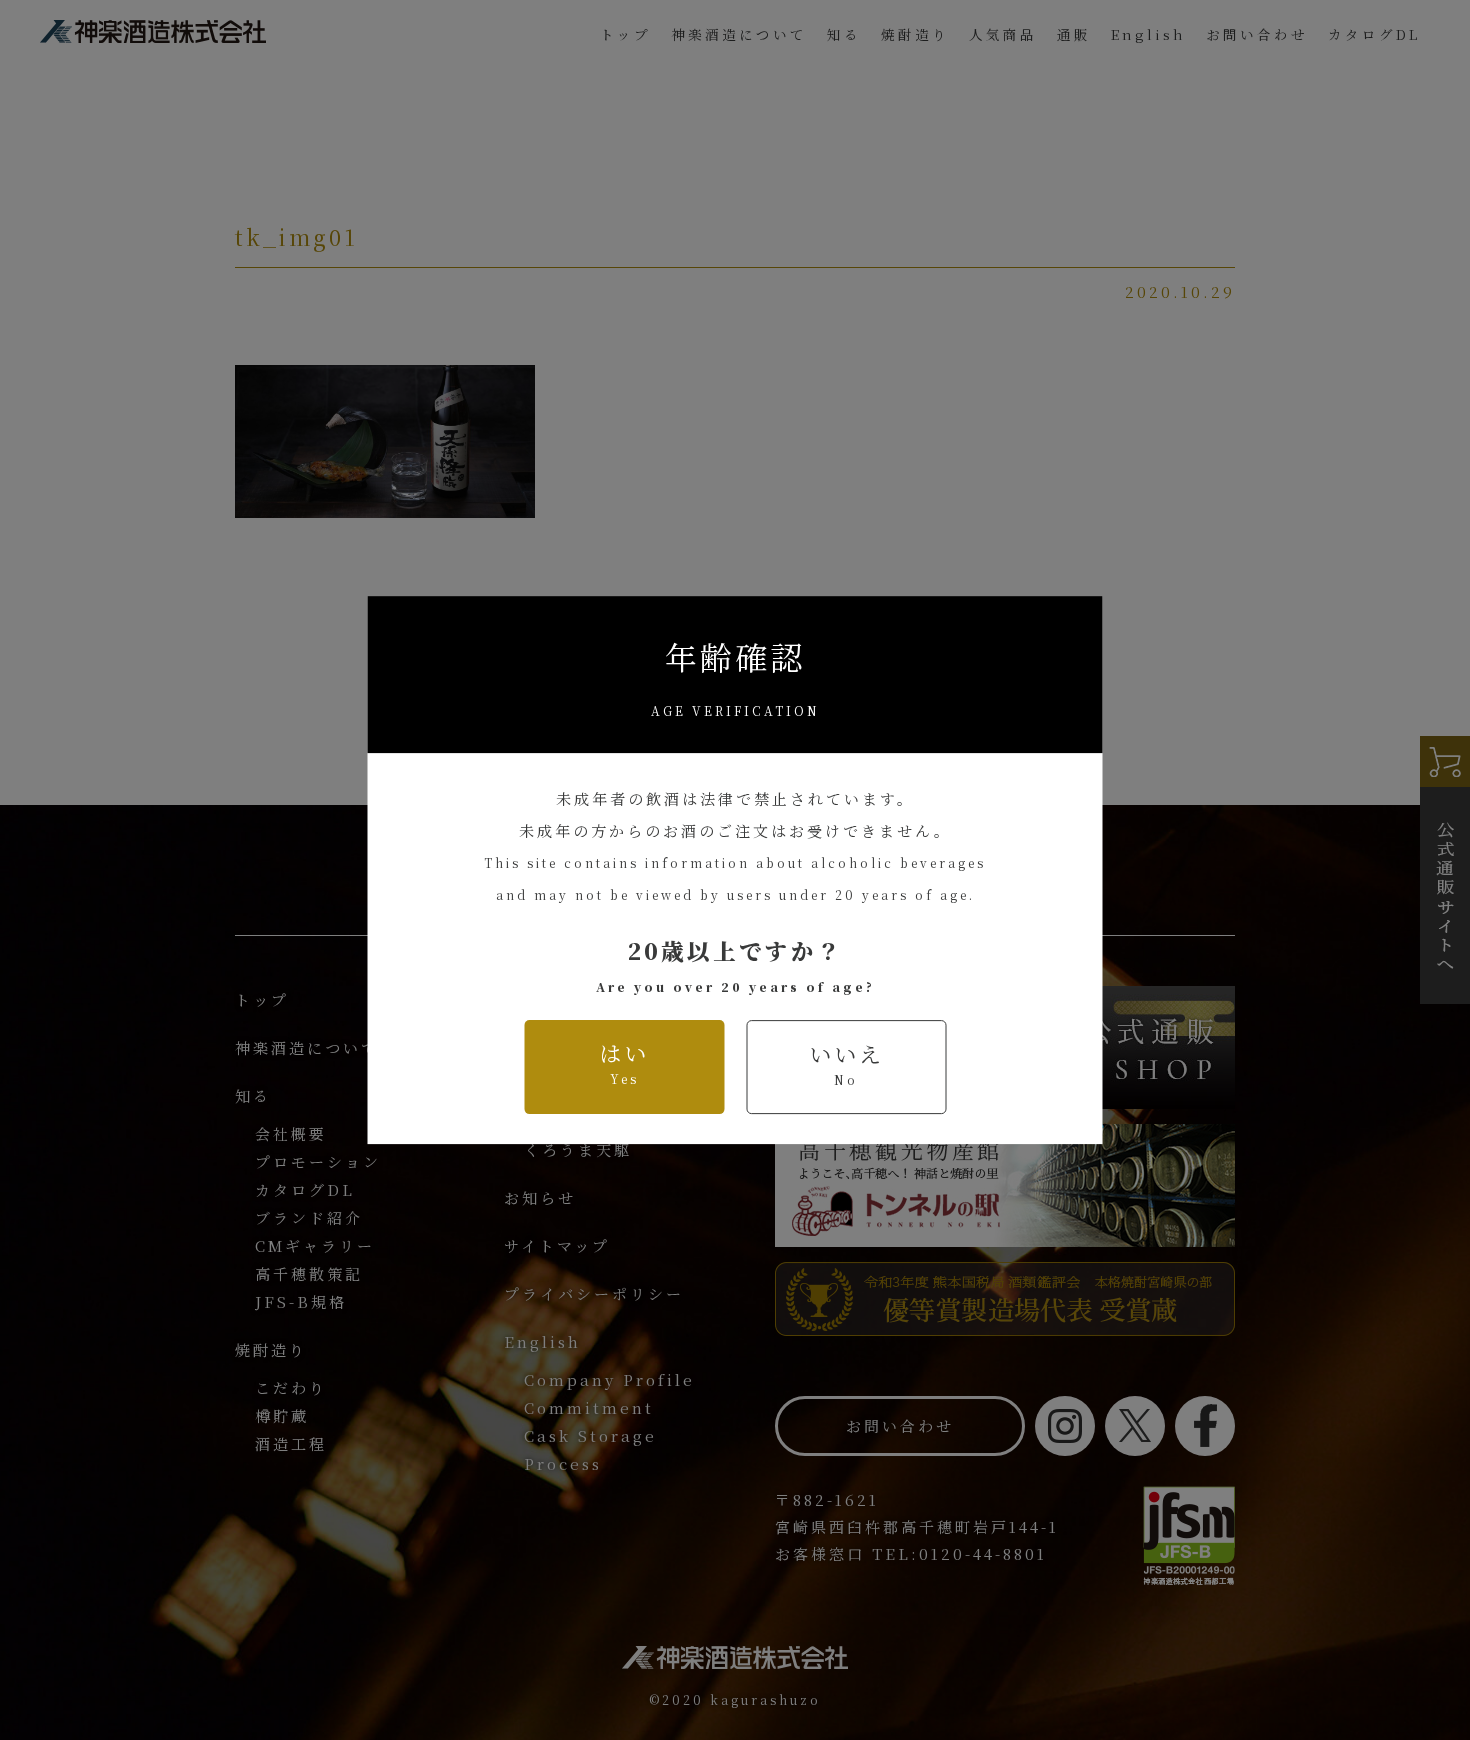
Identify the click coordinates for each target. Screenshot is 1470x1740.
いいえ (846, 1063)
